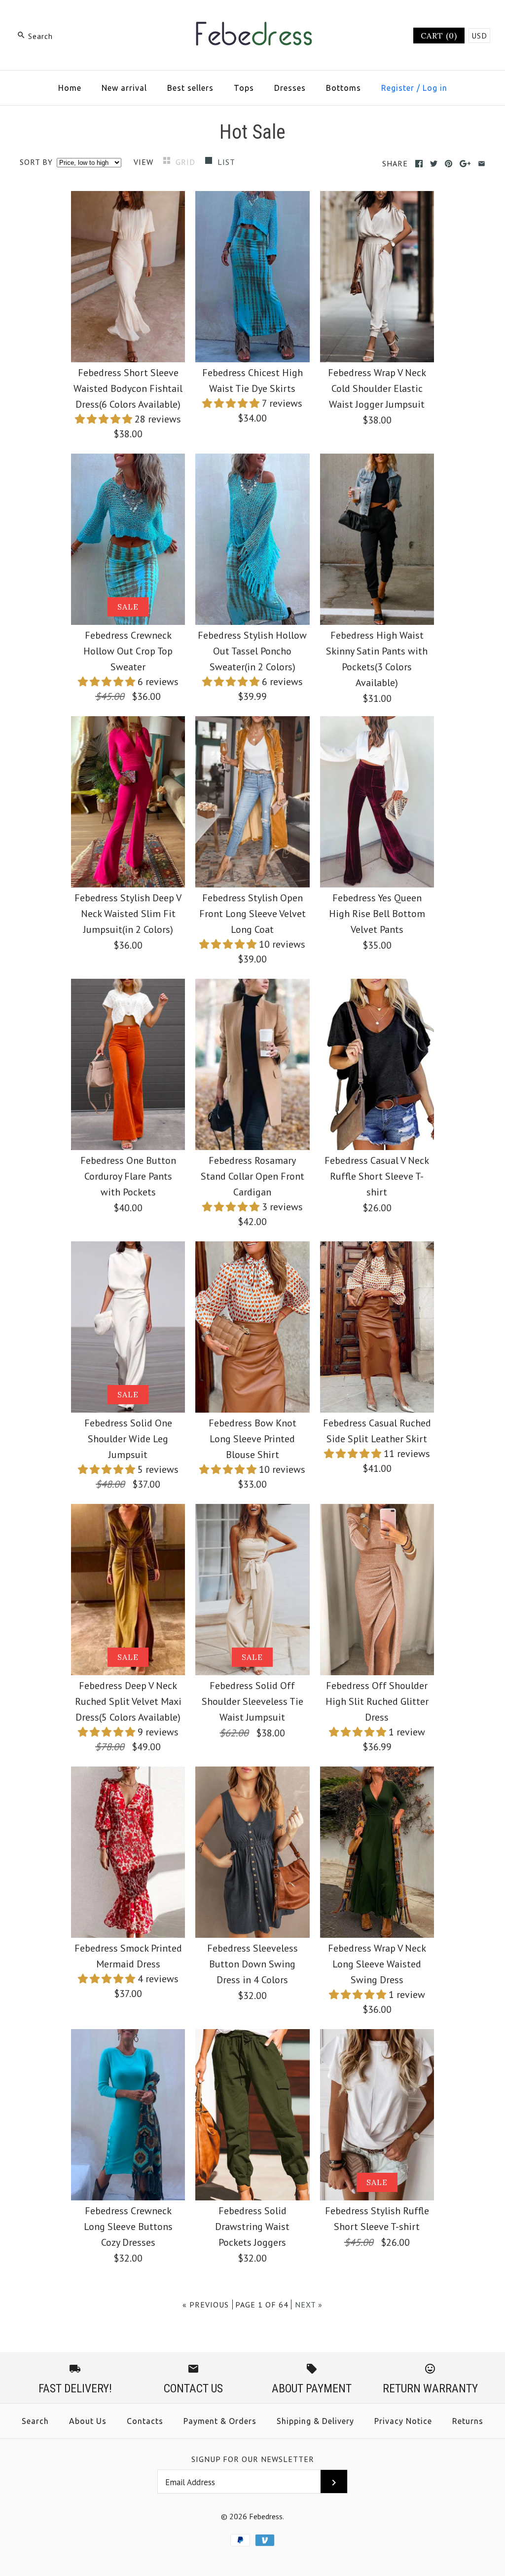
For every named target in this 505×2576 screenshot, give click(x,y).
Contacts (145, 2421)
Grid (187, 162)
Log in (435, 88)
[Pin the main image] (449, 164)
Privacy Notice (403, 2421)
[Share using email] (482, 164)
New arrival (124, 88)
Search (35, 2421)
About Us (88, 2421)
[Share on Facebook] (419, 164)
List (226, 162)
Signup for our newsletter (253, 2459)
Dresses (290, 88)
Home (70, 88)
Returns (468, 2421)
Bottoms (343, 88)
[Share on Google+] (465, 164)
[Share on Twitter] (434, 164)
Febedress (266, 2516)
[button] (105, 419)
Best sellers (190, 88)
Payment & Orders (220, 2421)
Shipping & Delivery (315, 2421)
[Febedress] (252, 18)
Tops (244, 88)
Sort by (36, 162)
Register (398, 88)
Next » (309, 2305)
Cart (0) (439, 36)
